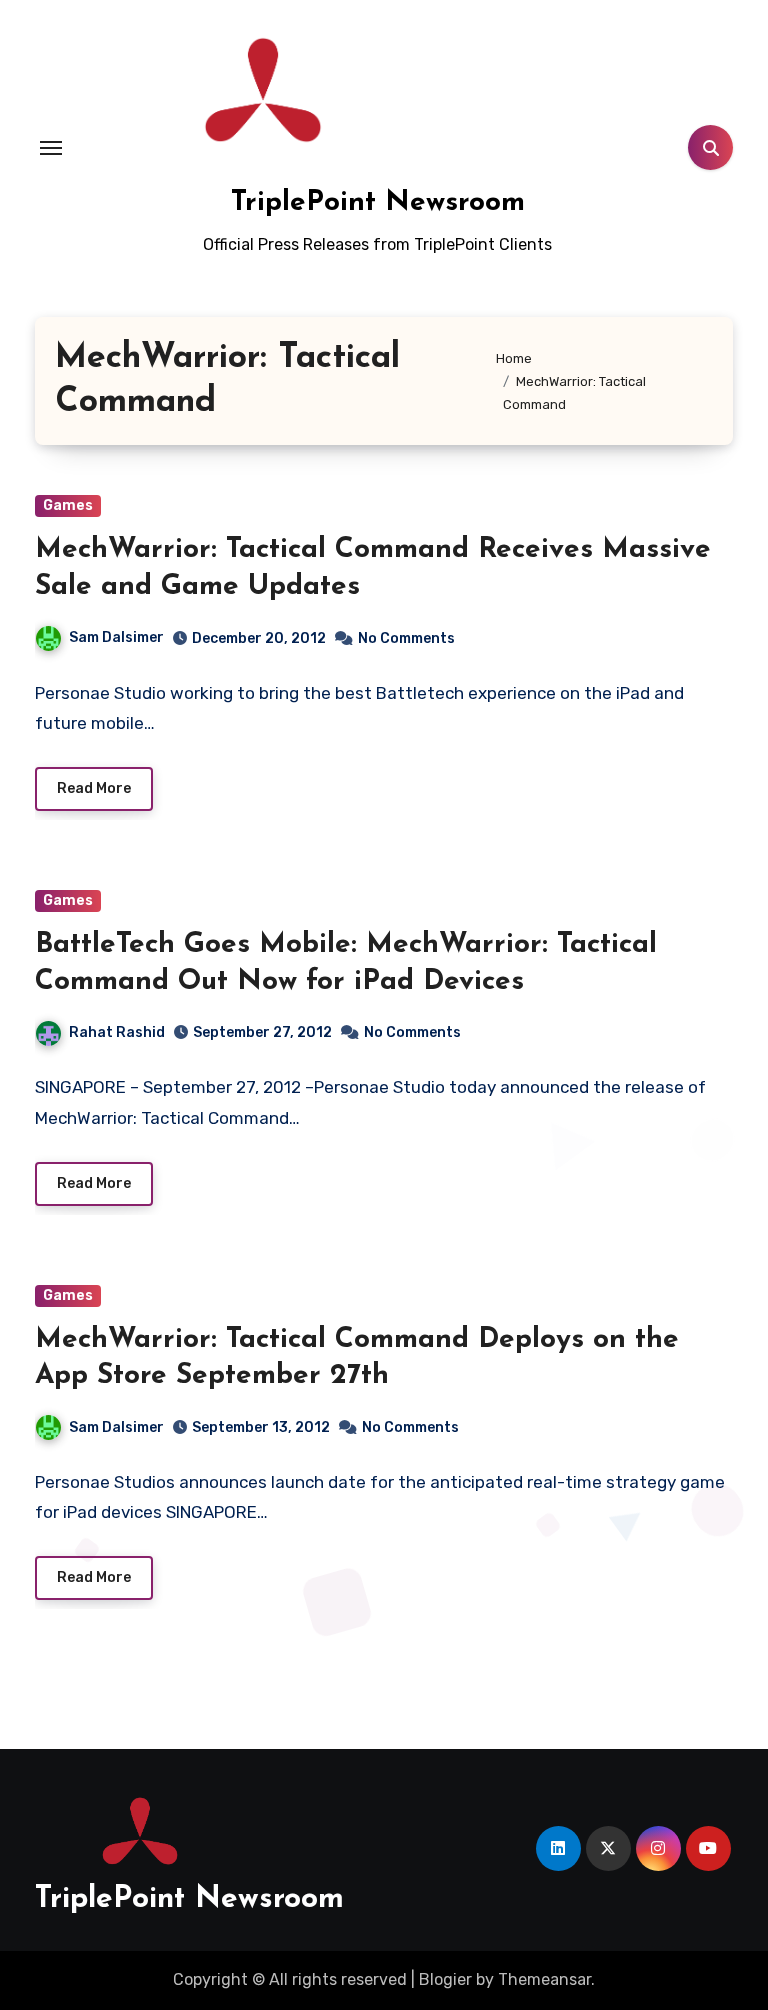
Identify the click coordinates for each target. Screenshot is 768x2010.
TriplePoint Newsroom (378, 203)
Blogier (445, 1979)
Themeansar (544, 1979)
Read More (94, 788)
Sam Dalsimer (116, 637)
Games (68, 505)
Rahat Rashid (117, 1032)
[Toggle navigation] (51, 148)
